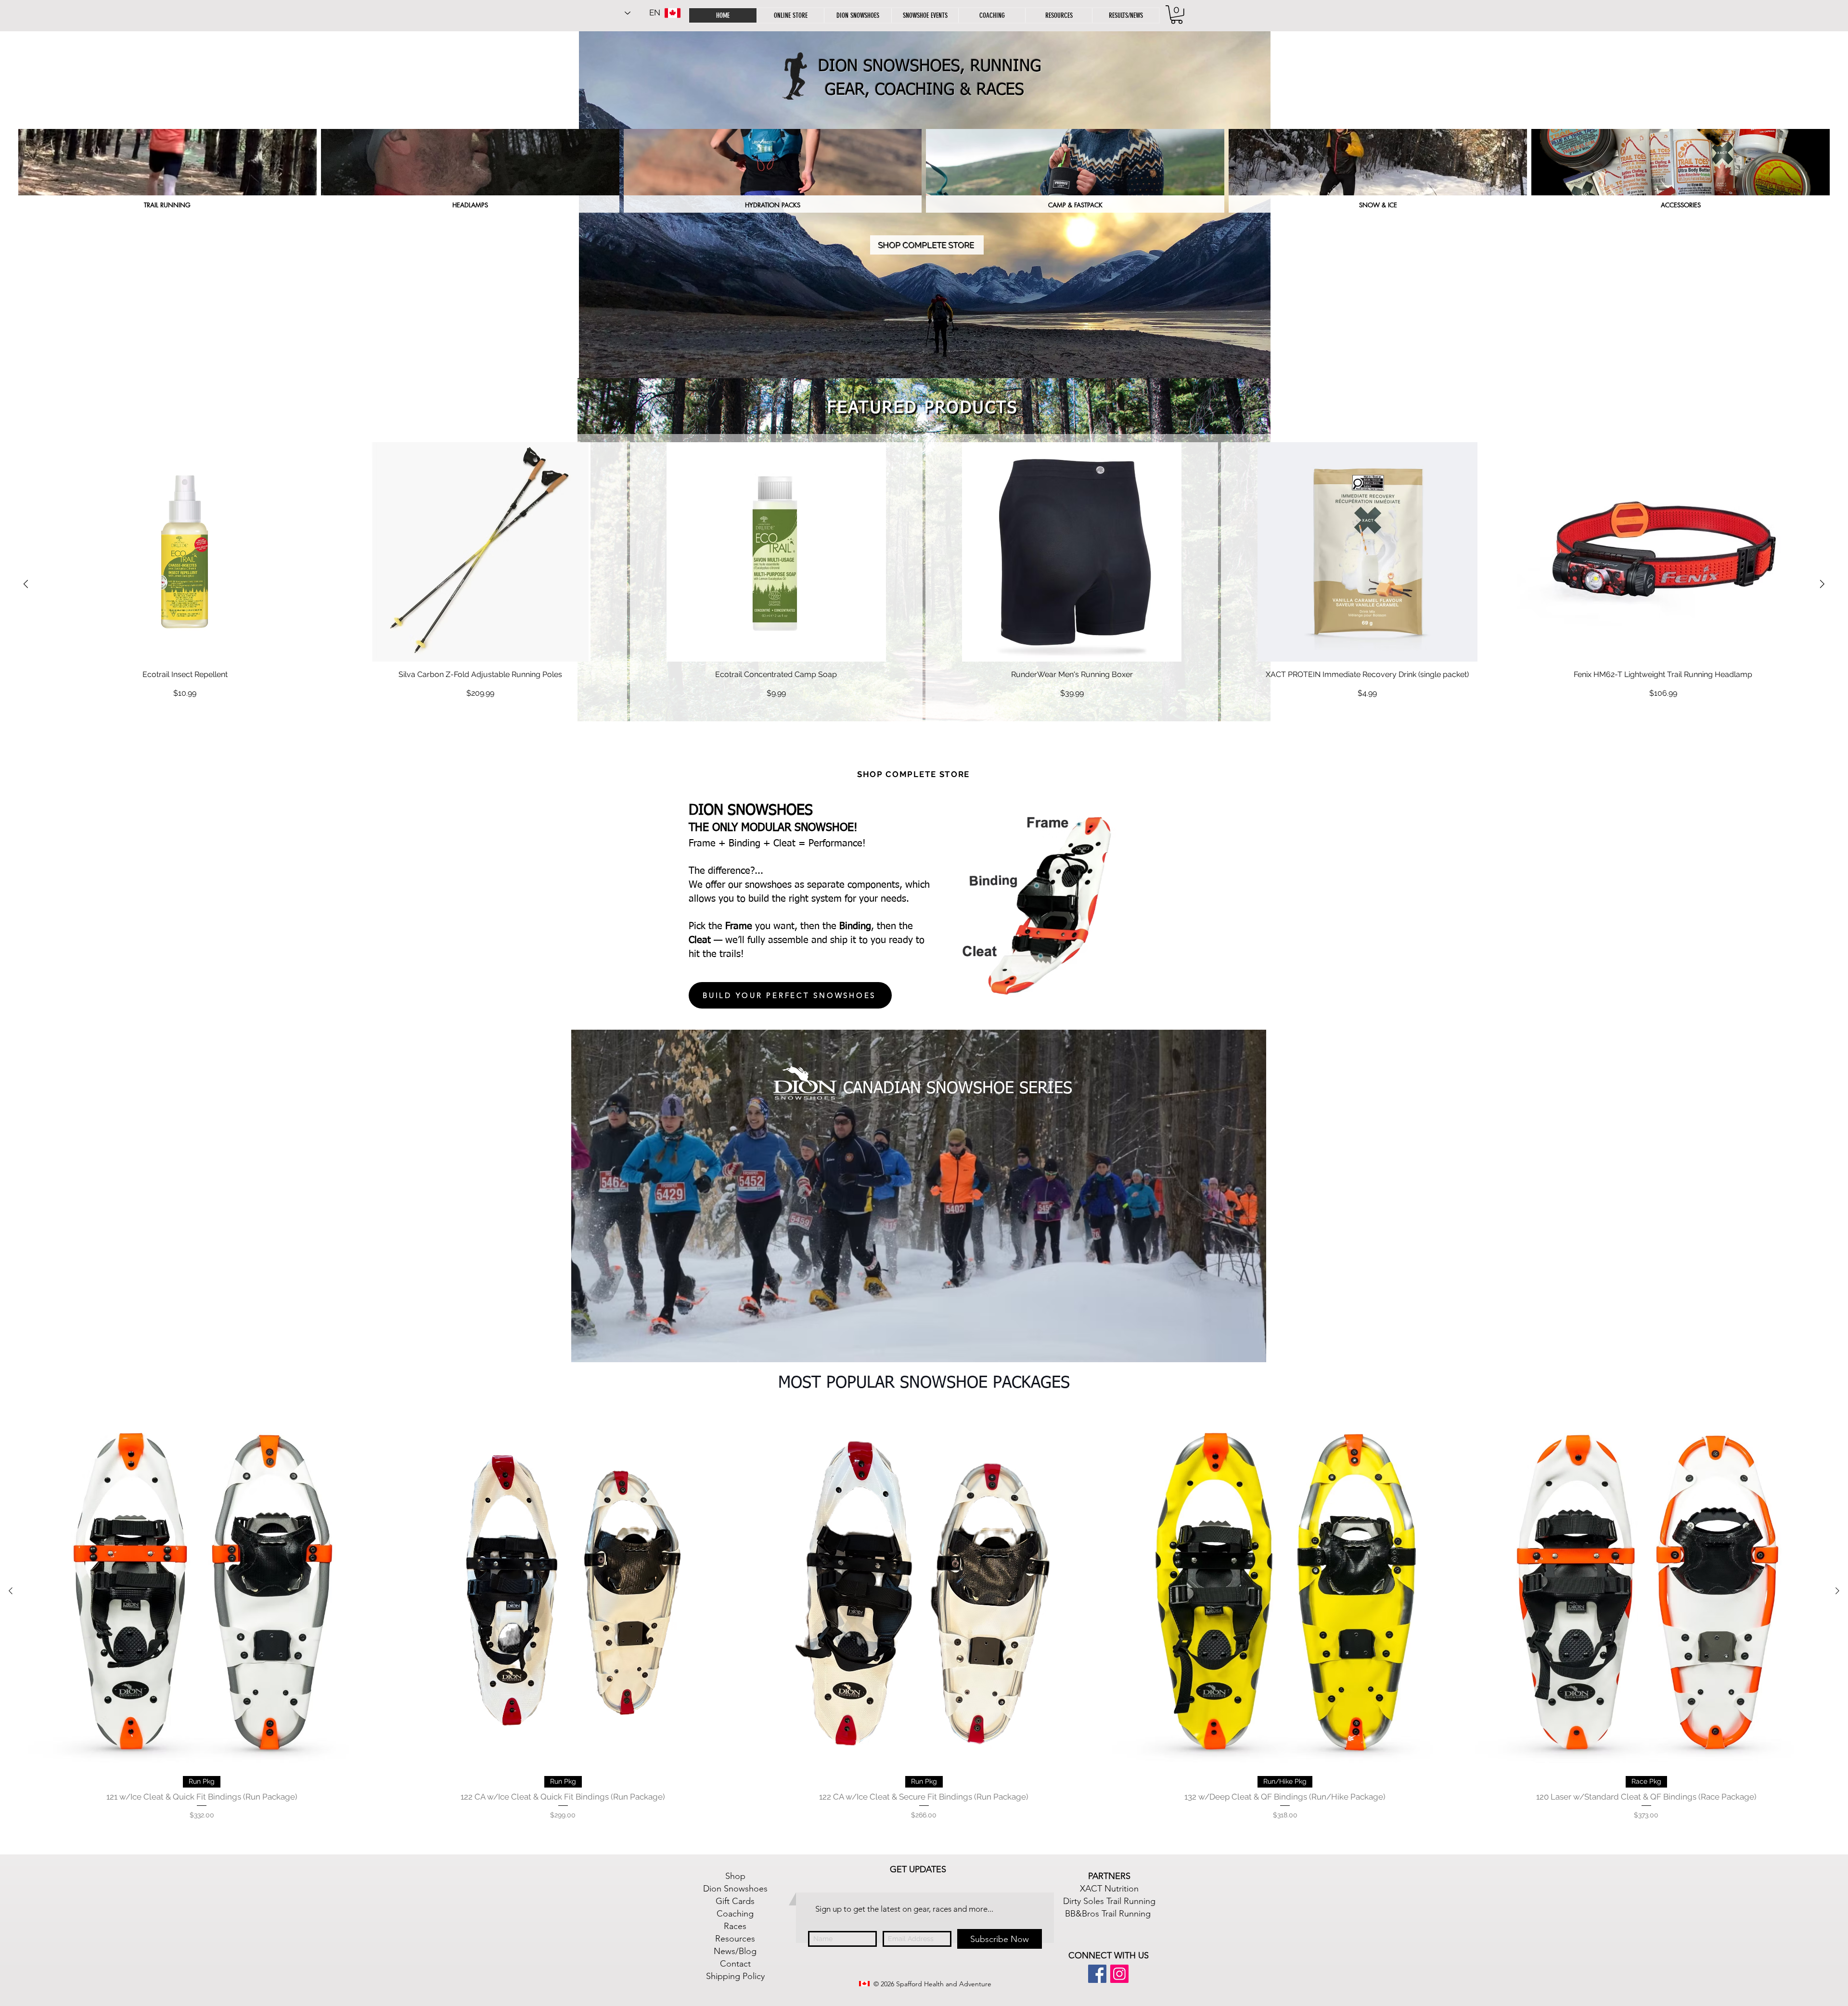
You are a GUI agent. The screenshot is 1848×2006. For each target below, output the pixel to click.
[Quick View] (185, 552)
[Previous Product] (26, 584)
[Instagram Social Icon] (1119, 1974)
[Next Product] (1822, 584)
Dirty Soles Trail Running (1109, 1901)
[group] (924, 584)
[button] (1059, 15)
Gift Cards (735, 1901)
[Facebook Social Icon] (1097, 1974)
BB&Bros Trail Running (1108, 1914)
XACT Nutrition (1109, 1889)
